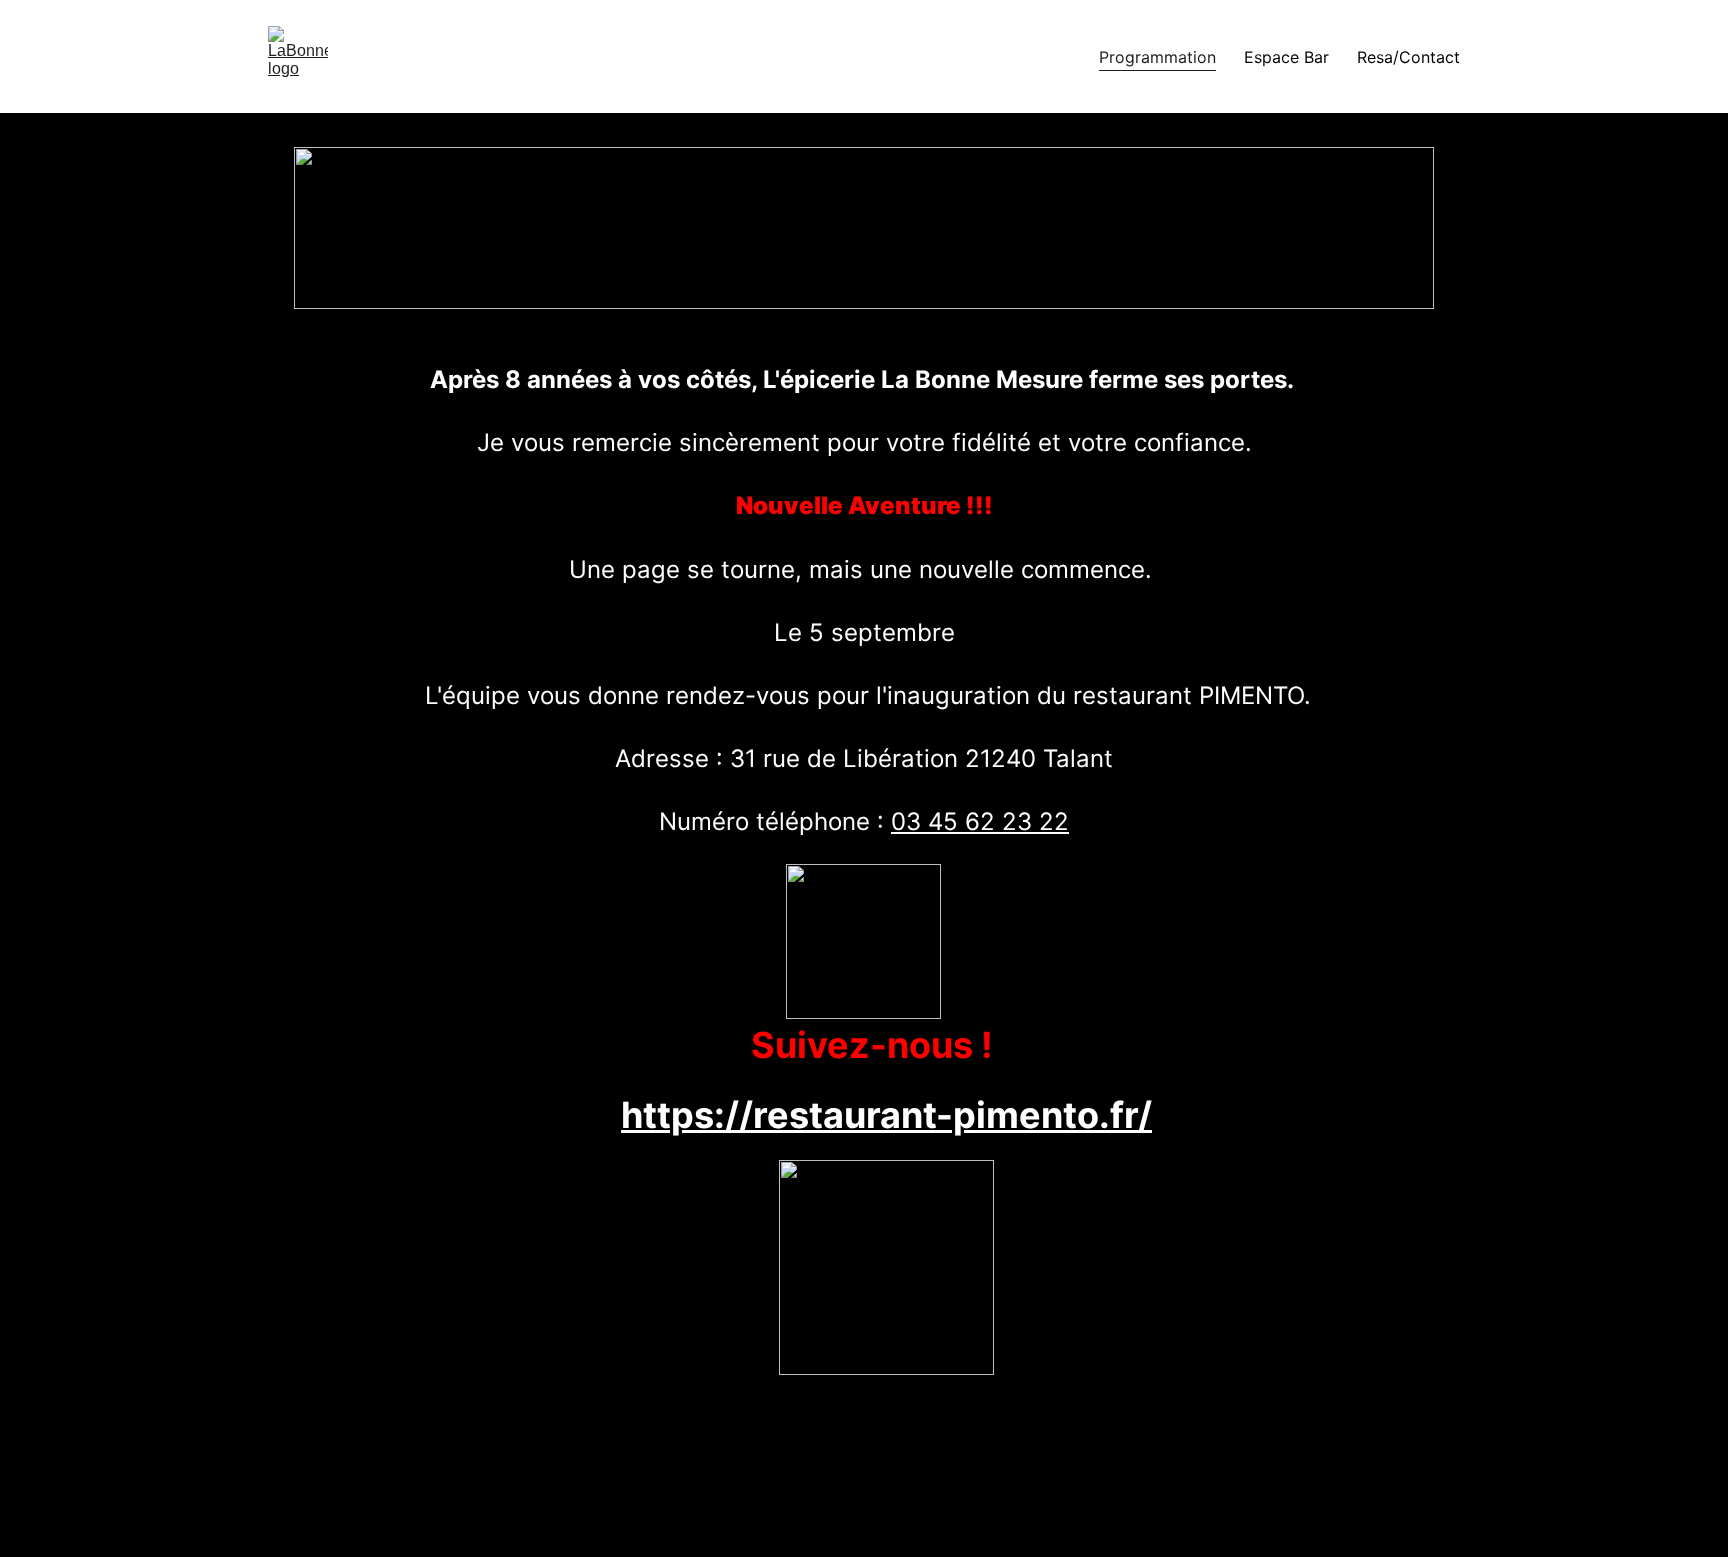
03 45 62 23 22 (980, 821)
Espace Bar (1286, 57)
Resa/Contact (1408, 57)
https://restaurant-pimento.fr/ (886, 1115)
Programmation (1157, 57)
